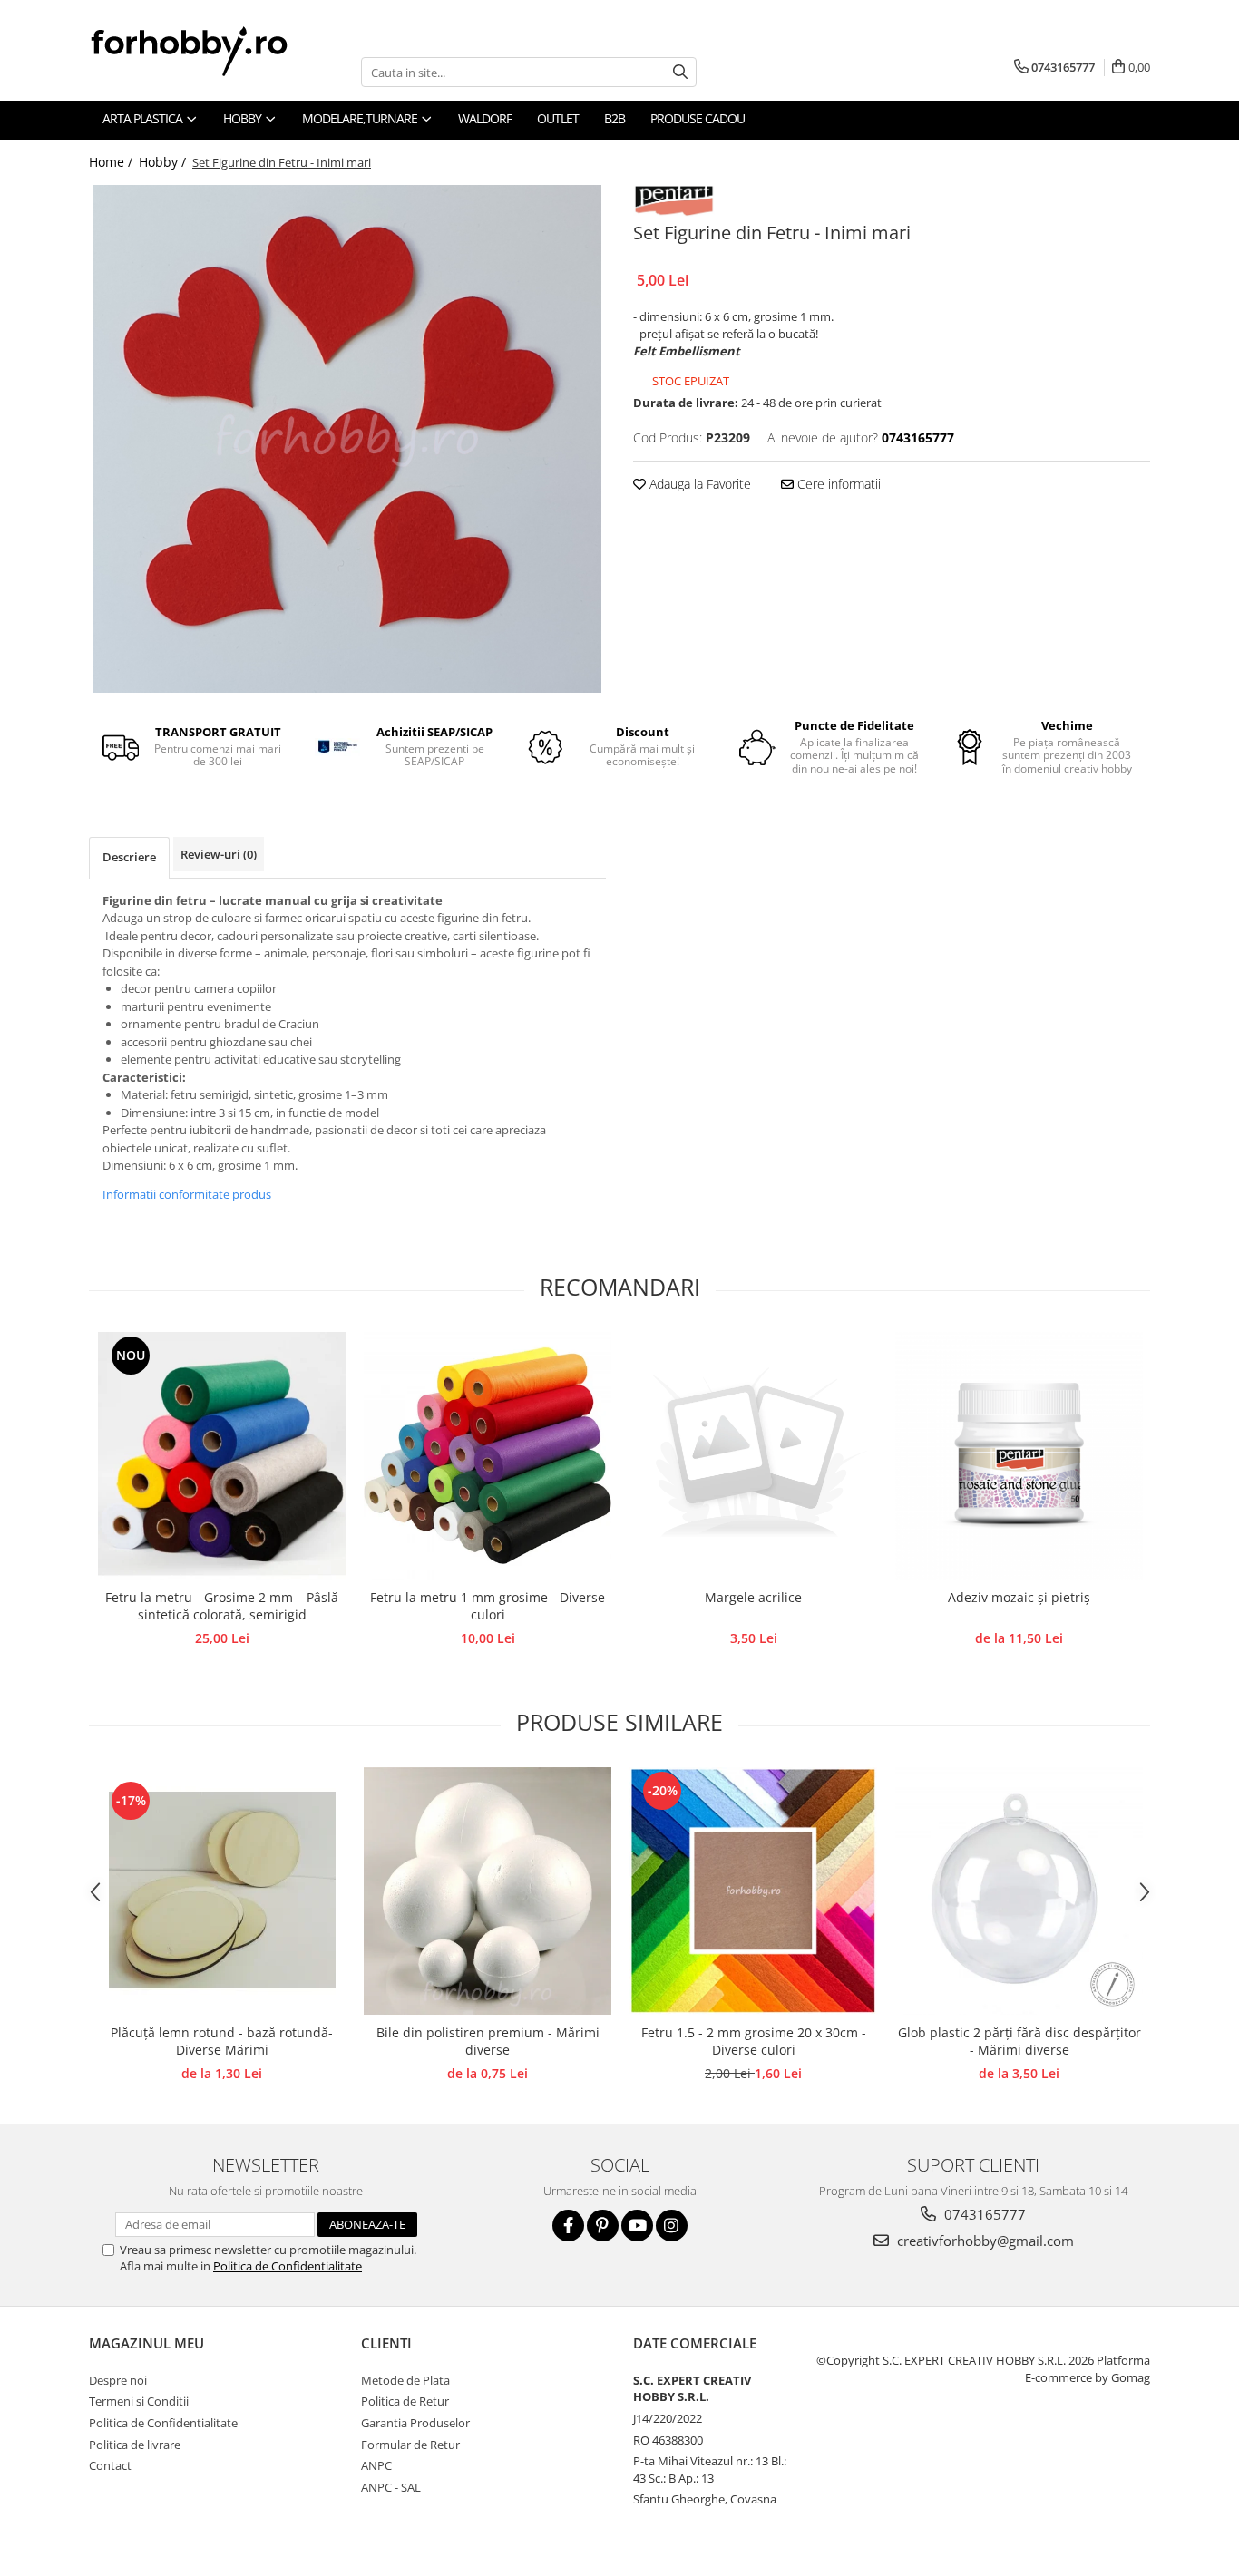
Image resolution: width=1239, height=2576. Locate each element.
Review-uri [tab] (219, 854)
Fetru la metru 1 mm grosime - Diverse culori (488, 1606)
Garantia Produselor (415, 2423)
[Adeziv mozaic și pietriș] (1019, 1456)
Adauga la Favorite (698, 484)
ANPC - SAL (391, 2487)
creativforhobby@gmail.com (984, 2241)
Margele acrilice (753, 1597)
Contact (110, 2465)
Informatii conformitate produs (187, 1194)
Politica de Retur (405, 2401)
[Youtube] (637, 2226)
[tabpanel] (347, 439)
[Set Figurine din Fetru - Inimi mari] (347, 439)
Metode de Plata (405, 2380)
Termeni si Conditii (139, 2401)
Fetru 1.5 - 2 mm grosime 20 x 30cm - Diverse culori (754, 2041)
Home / (112, 162)
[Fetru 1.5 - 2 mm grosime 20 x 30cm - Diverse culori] (753, 1891)
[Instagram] (672, 2226)
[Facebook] (568, 2226)
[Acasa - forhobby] (207, 51)
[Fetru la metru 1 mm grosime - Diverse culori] (488, 1456)
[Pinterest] (603, 2226)
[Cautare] (680, 72)
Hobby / (164, 162)
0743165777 (983, 2214)
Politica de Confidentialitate (288, 2266)
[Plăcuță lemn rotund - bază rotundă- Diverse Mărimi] (222, 1891)
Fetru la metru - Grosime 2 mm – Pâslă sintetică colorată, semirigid (222, 1606)
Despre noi (118, 2380)
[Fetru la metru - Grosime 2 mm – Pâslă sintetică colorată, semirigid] (222, 1456)
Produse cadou (698, 118)
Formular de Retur (410, 2445)
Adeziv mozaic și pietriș (1019, 1597)
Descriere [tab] (129, 857)
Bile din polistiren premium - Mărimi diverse (488, 2041)
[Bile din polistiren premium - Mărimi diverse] (488, 1891)
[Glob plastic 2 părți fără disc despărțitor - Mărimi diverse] (1019, 1891)
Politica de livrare (135, 2445)
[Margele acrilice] (753, 1456)
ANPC (376, 2465)
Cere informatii (837, 484)
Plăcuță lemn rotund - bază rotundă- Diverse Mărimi (222, 2041)
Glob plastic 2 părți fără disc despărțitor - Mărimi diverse (1019, 2041)
